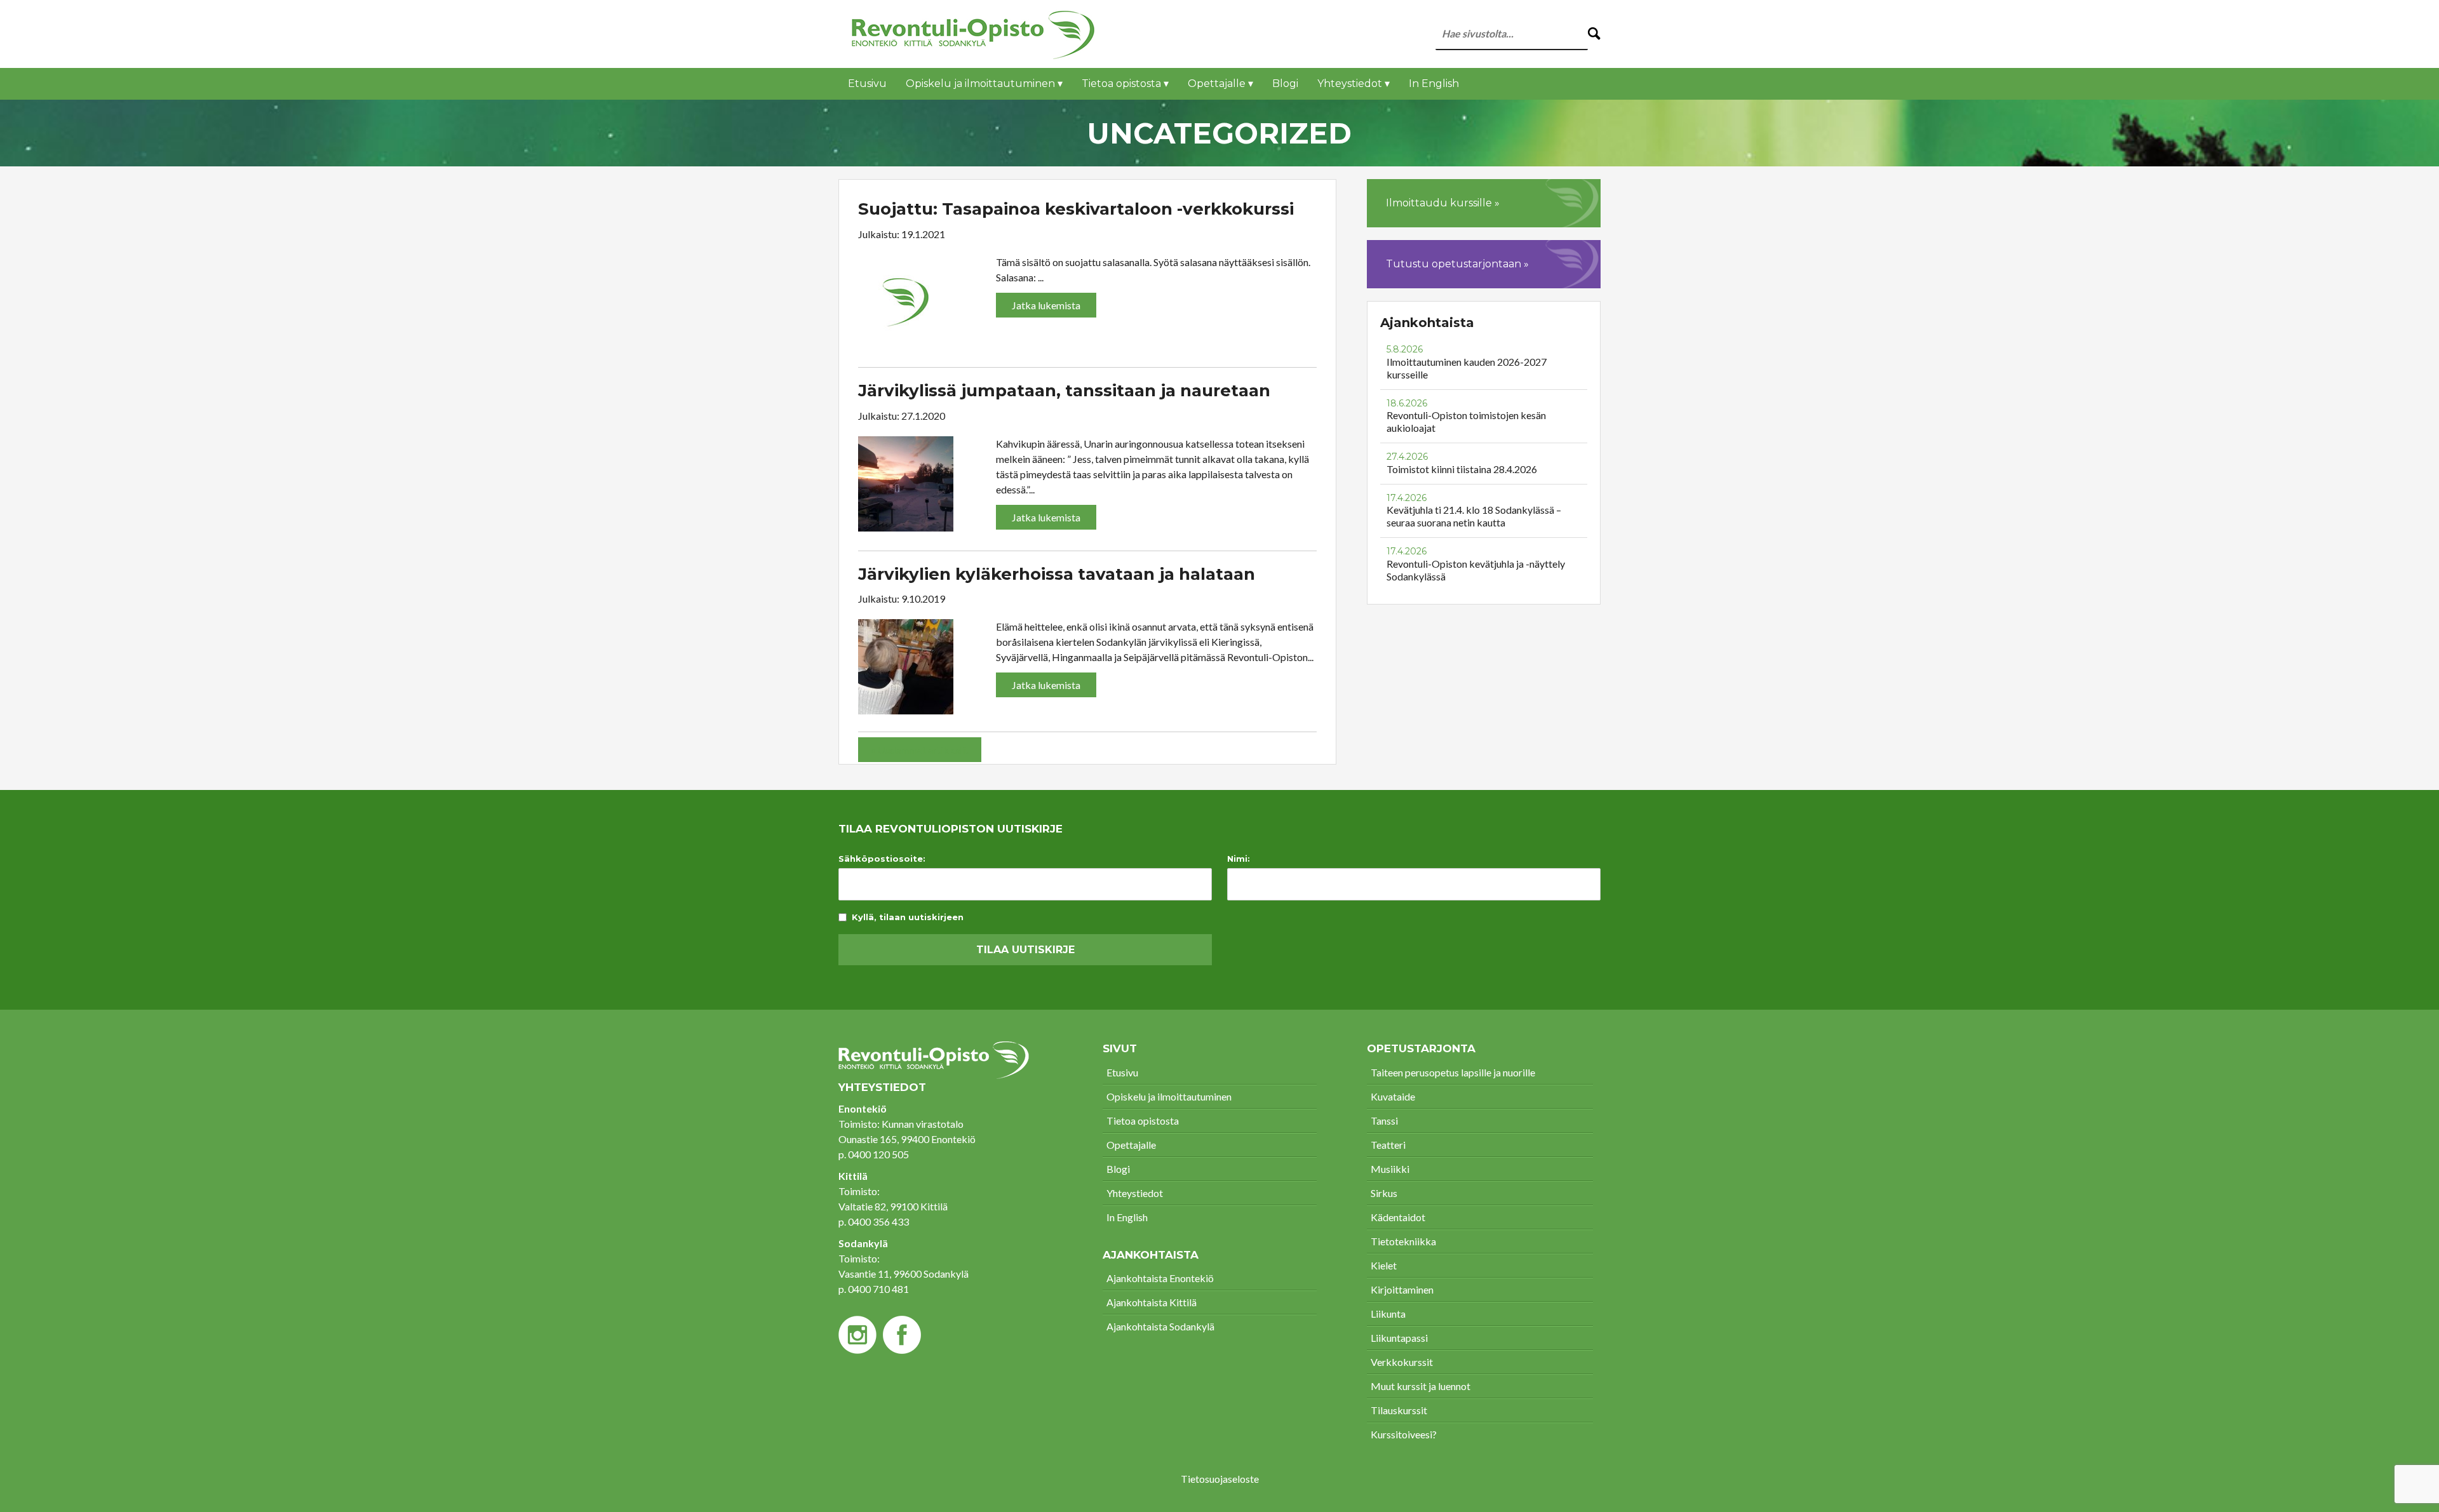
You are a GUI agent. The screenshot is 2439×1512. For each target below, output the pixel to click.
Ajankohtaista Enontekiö (1160, 1278)
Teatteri (1388, 1145)
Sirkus (1384, 1193)
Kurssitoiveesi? (1404, 1434)
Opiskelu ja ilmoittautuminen (1169, 1096)
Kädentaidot (1398, 1217)
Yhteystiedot (1135, 1193)
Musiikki (1390, 1169)
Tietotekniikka (1403, 1241)
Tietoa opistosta (1143, 1121)
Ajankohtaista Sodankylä (1160, 1326)
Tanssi (1384, 1121)
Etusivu (867, 84)
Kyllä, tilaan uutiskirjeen (908, 917)
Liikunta (1388, 1314)
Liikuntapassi (1399, 1338)
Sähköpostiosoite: (882, 859)
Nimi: (1239, 859)
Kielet (1384, 1265)
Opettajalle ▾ (1220, 84)
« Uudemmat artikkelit (920, 750)
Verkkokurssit (1402, 1362)
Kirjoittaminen (1402, 1289)
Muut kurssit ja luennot (1421, 1386)
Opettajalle (1131, 1145)
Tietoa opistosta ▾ (1125, 84)
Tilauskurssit (1399, 1410)
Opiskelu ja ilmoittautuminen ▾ (984, 84)
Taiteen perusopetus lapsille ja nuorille (1453, 1072)
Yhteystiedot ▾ (1354, 84)
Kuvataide (1393, 1096)
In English (1434, 84)
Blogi (1285, 84)
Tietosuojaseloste (1220, 1479)
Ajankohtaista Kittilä (1152, 1302)
